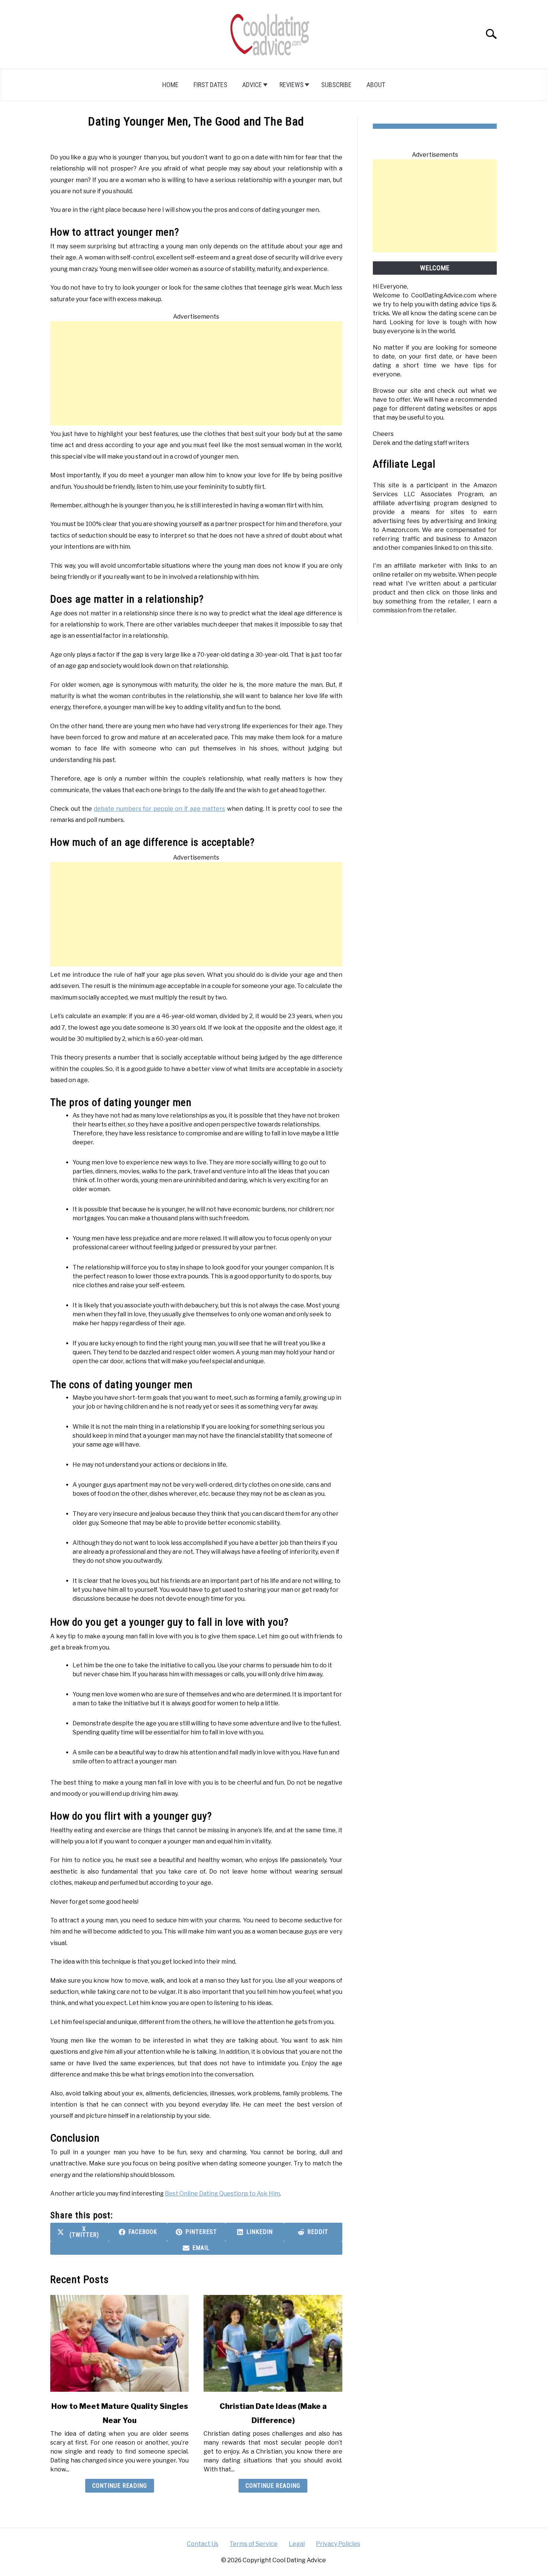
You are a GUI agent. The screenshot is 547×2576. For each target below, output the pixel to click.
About (376, 85)
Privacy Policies (338, 2544)
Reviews (292, 85)
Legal (297, 2544)
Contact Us (203, 2544)
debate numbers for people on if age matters (159, 809)
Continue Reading (120, 2486)
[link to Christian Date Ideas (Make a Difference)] (273, 2343)
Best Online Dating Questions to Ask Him (222, 2194)
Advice (252, 85)
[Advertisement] (196, 373)
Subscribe (336, 85)
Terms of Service (254, 2544)
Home (170, 85)
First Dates (210, 85)
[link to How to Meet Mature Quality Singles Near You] (119, 2343)
